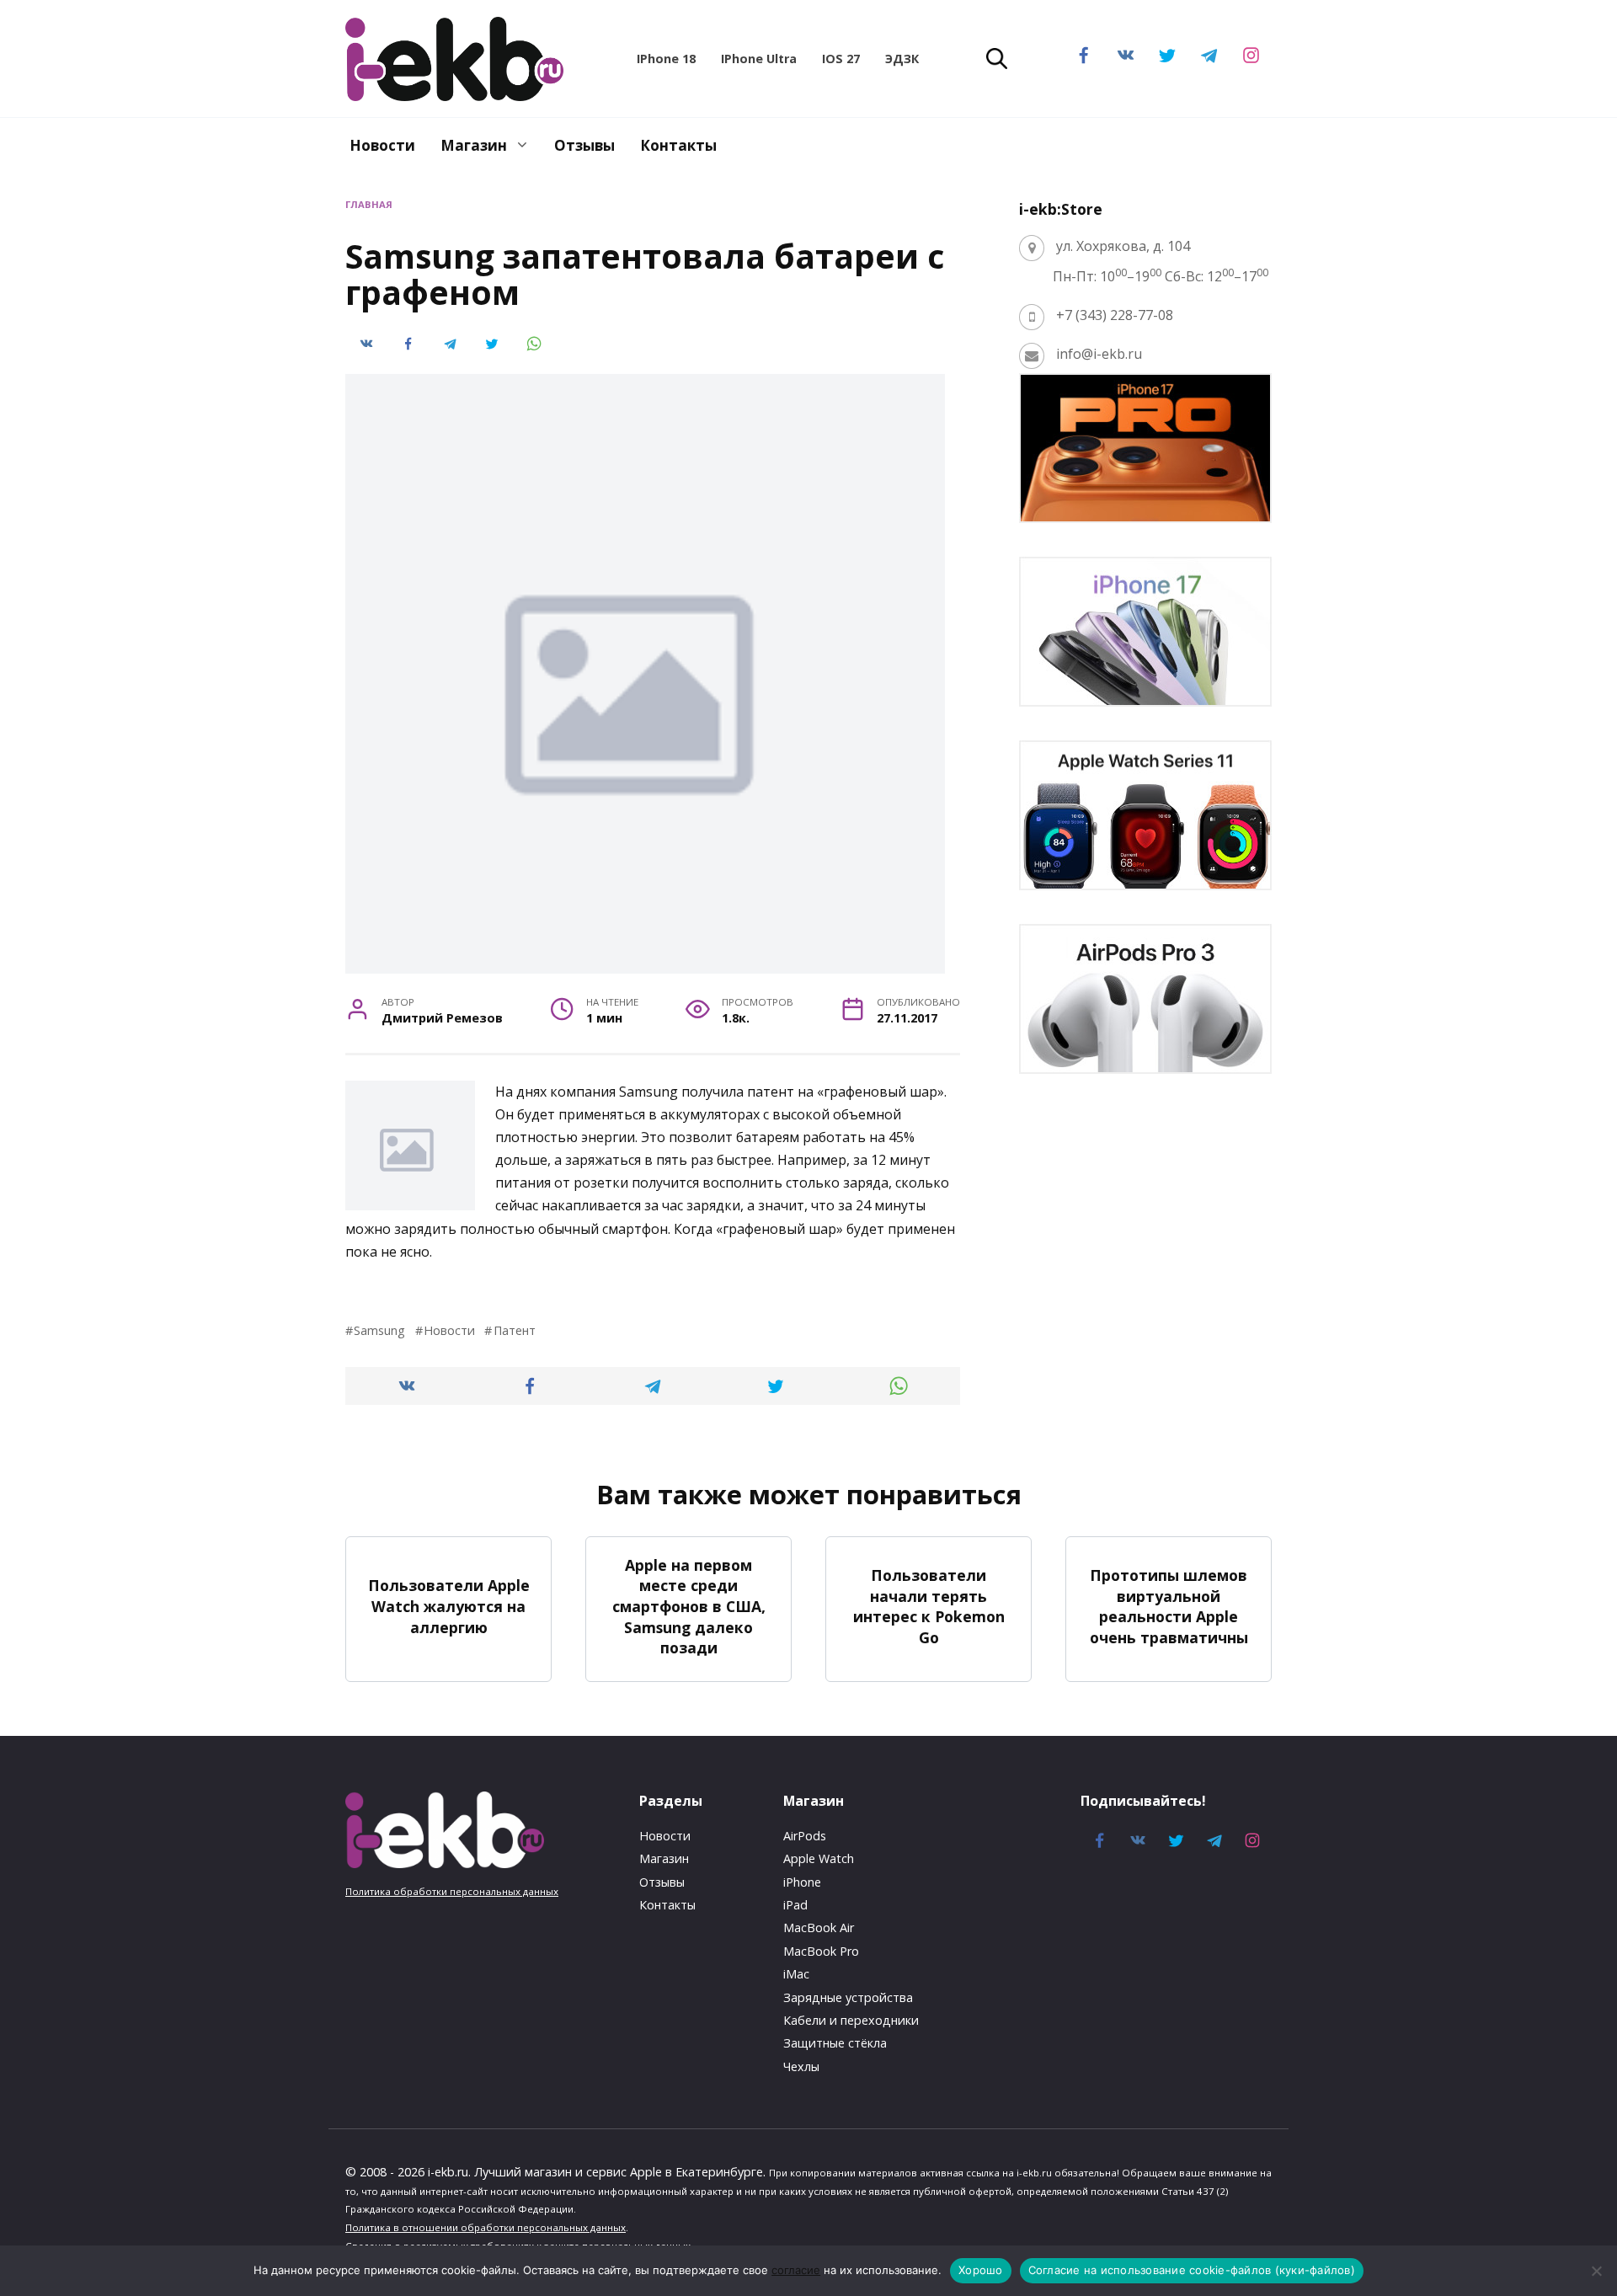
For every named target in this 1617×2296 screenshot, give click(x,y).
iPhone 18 (666, 59)
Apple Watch (819, 1858)
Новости (382, 145)
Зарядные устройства (848, 1997)
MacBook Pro (821, 1951)
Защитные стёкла (835, 2043)
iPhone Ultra (759, 59)
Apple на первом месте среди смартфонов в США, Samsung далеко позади (689, 1606)
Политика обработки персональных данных (452, 1891)
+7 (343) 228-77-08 (1115, 315)
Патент (514, 1330)
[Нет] (1596, 2271)
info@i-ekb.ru (1099, 354)
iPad (795, 1905)
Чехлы (801, 2066)
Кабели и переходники (851, 2020)
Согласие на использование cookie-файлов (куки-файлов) (1192, 2270)
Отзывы (584, 145)
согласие (796, 2270)
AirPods (805, 1836)
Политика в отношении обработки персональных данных (486, 2227)
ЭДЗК (902, 59)
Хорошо (981, 2270)
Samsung (379, 1330)
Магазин (474, 145)
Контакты (678, 145)
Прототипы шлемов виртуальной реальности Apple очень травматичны (1169, 1606)
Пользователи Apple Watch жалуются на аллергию (449, 1606)
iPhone (802, 1882)
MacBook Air (819, 1928)
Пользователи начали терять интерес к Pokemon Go (929, 1606)
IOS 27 (841, 59)
